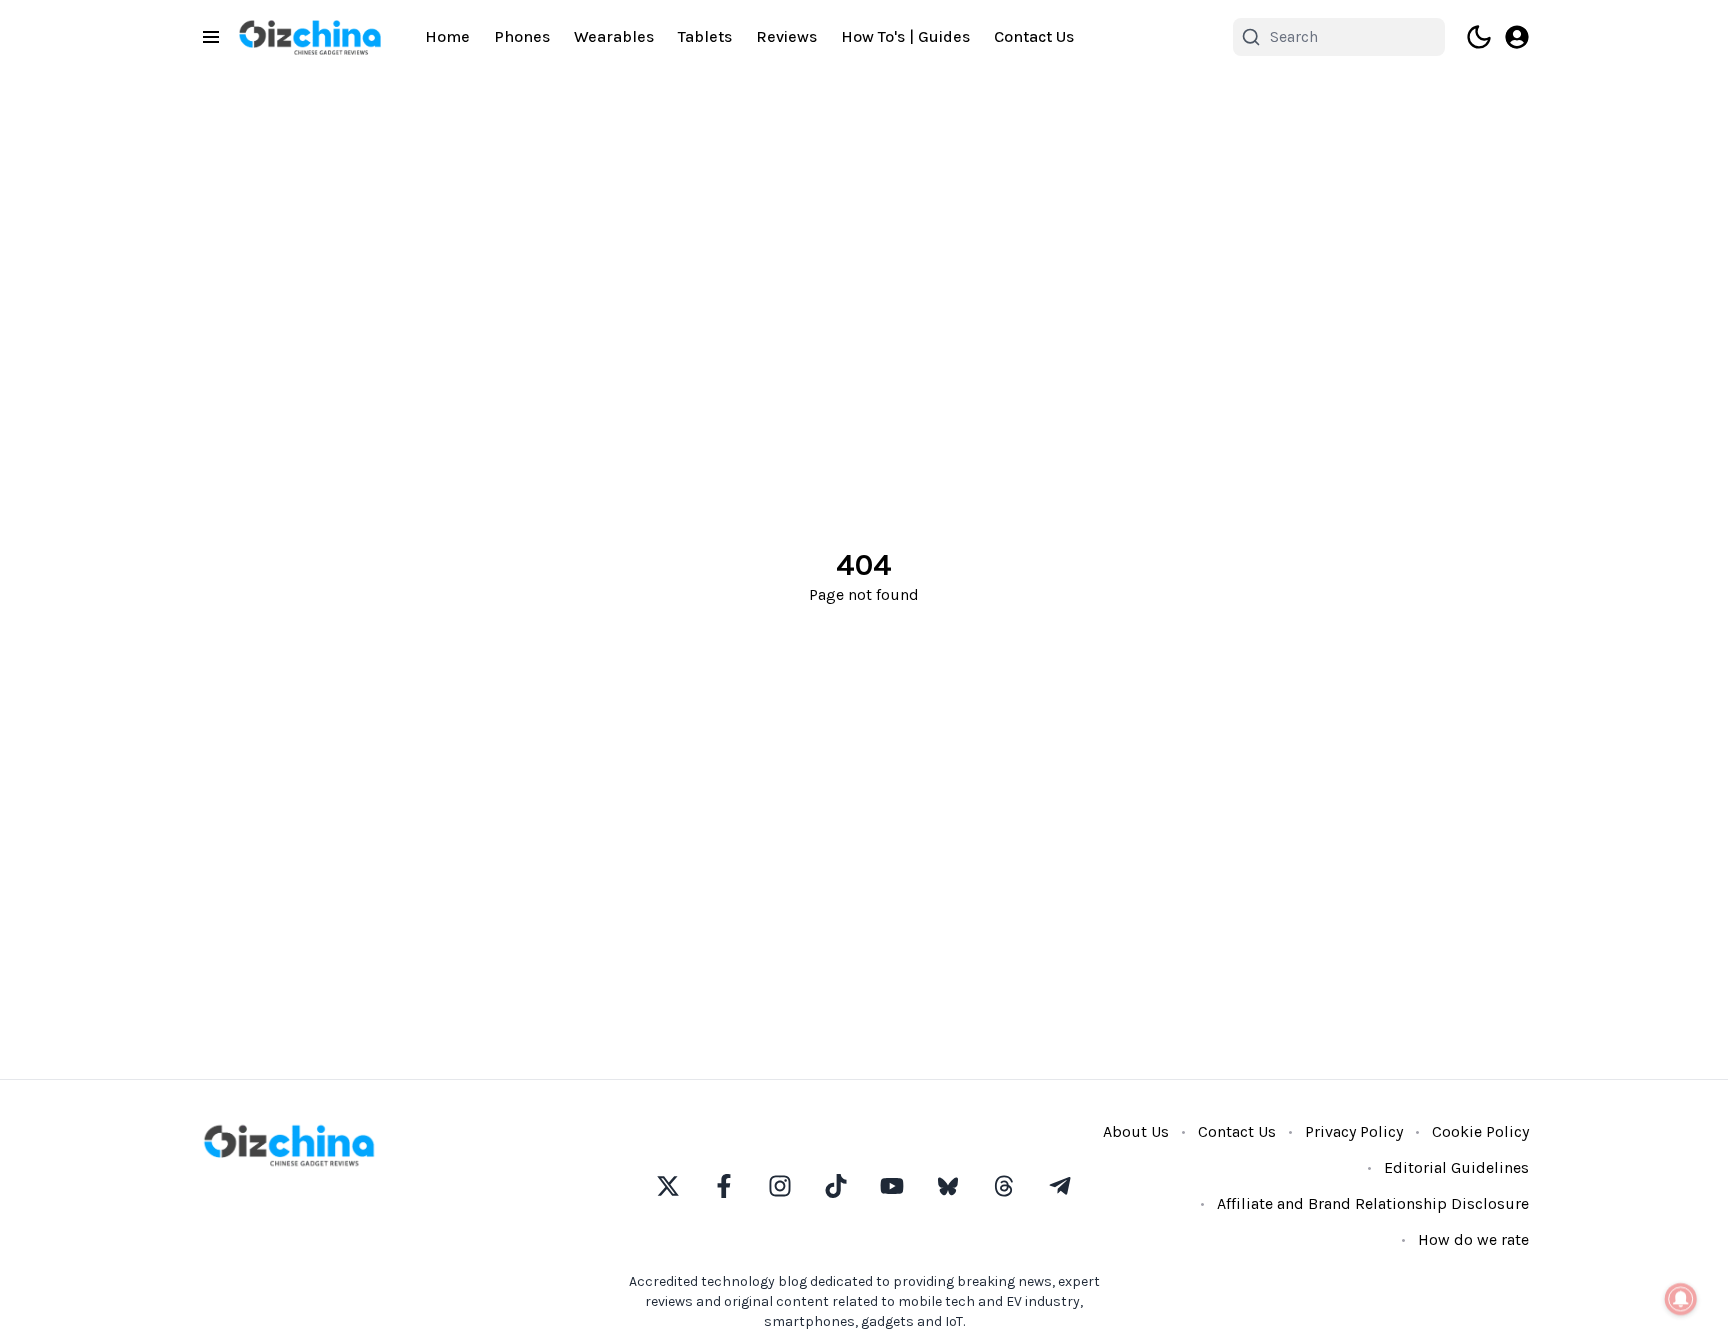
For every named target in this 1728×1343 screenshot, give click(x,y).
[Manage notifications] (1681, 1299)
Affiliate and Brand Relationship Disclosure (1373, 1203)
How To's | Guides (905, 36)
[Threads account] (1004, 1186)
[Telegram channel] (1060, 1186)
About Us (1136, 1131)
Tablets (705, 36)
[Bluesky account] (948, 1186)
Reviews (786, 36)
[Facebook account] (724, 1186)
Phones (522, 36)
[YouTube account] (892, 1186)
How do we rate (1473, 1239)
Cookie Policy (1480, 1131)
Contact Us (1034, 36)
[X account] (668, 1186)
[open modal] (1517, 37)
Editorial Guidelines (1456, 1167)
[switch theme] (1479, 37)
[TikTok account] (836, 1186)
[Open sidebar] (211, 37)
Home (447, 36)
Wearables (614, 36)
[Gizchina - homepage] (310, 37)
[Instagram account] (780, 1186)
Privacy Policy (1354, 1131)
